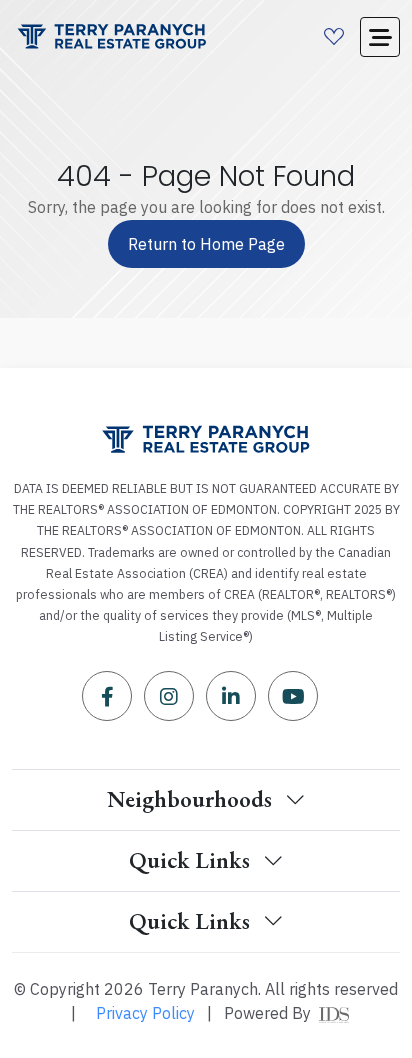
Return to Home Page (206, 244)
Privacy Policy (145, 1013)
